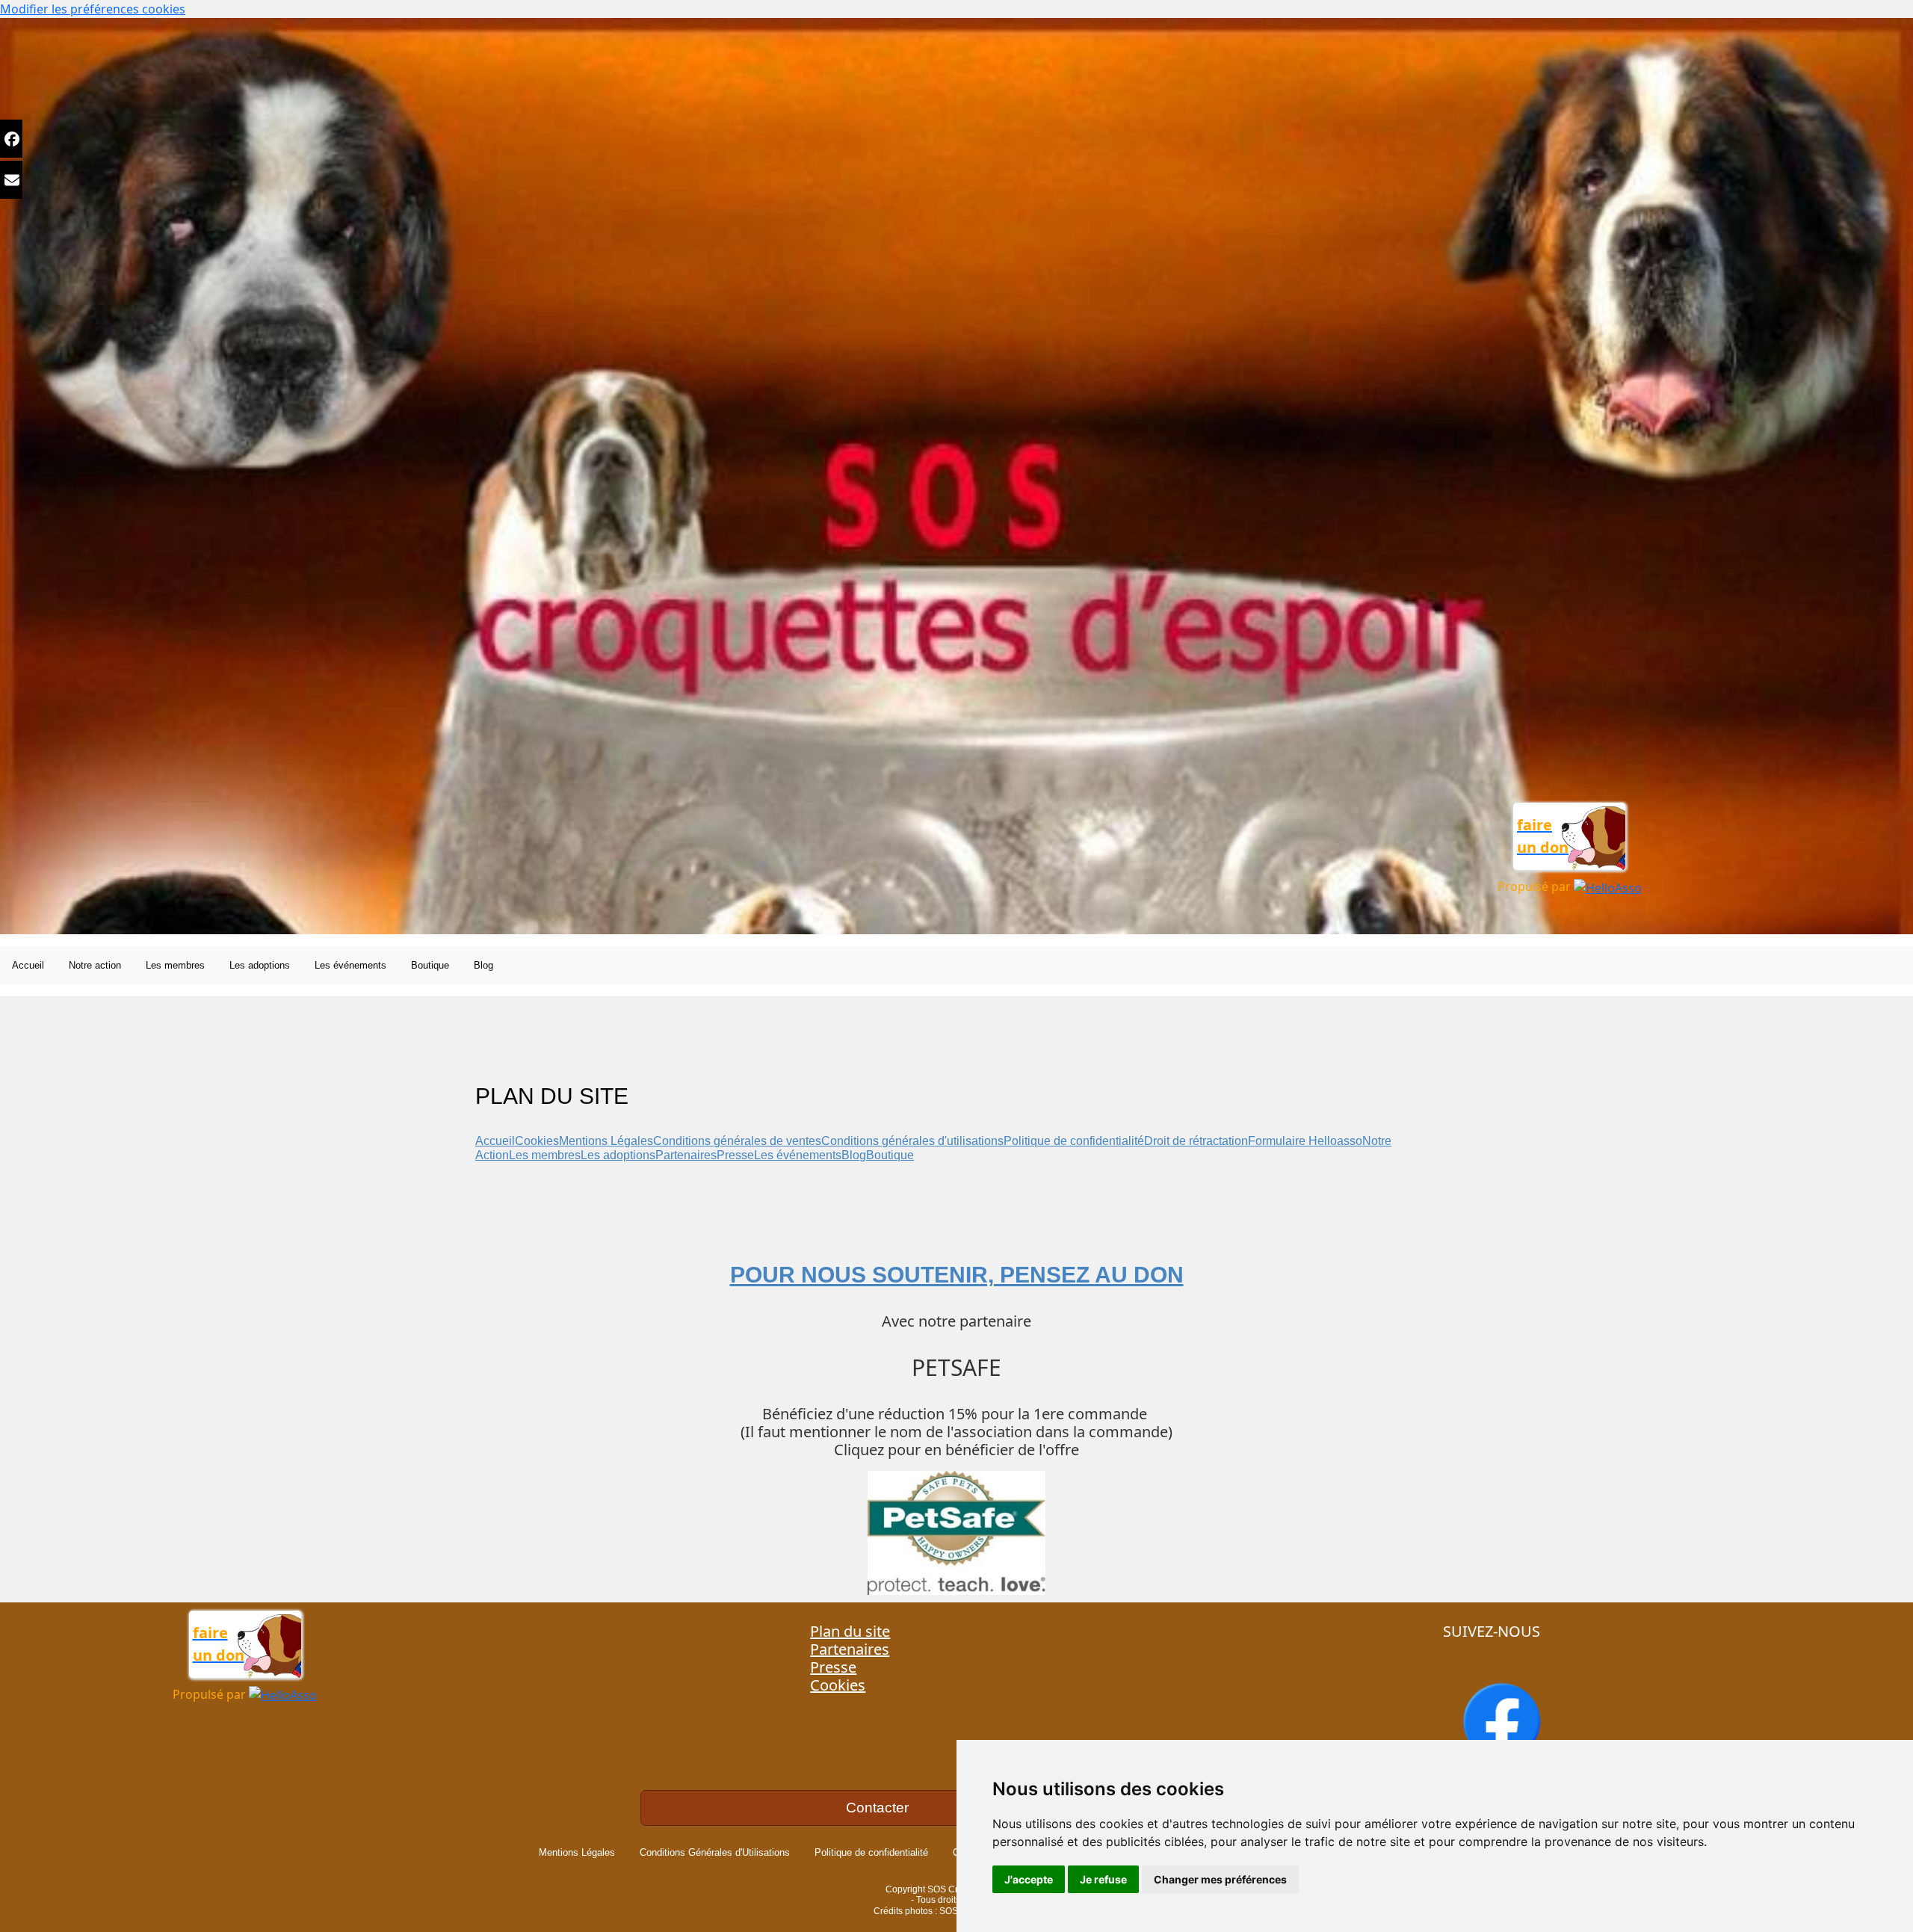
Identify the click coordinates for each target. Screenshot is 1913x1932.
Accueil (495, 1141)
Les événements (798, 1155)
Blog (854, 1155)
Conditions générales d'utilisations (912, 1141)
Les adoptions (618, 1155)
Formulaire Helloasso (1305, 1141)
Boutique (890, 1155)
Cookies (537, 1141)
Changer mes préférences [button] (1220, 1879)
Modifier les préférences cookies (93, 9)
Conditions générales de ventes (737, 1141)
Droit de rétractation (1196, 1141)
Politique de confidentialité (1074, 1141)
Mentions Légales (606, 1141)
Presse (735, 1155)
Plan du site (850, 1631)
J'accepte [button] (1029, 1879)
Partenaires (686, 1155)
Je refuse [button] (1103, 1879)
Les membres (545, 1155)
